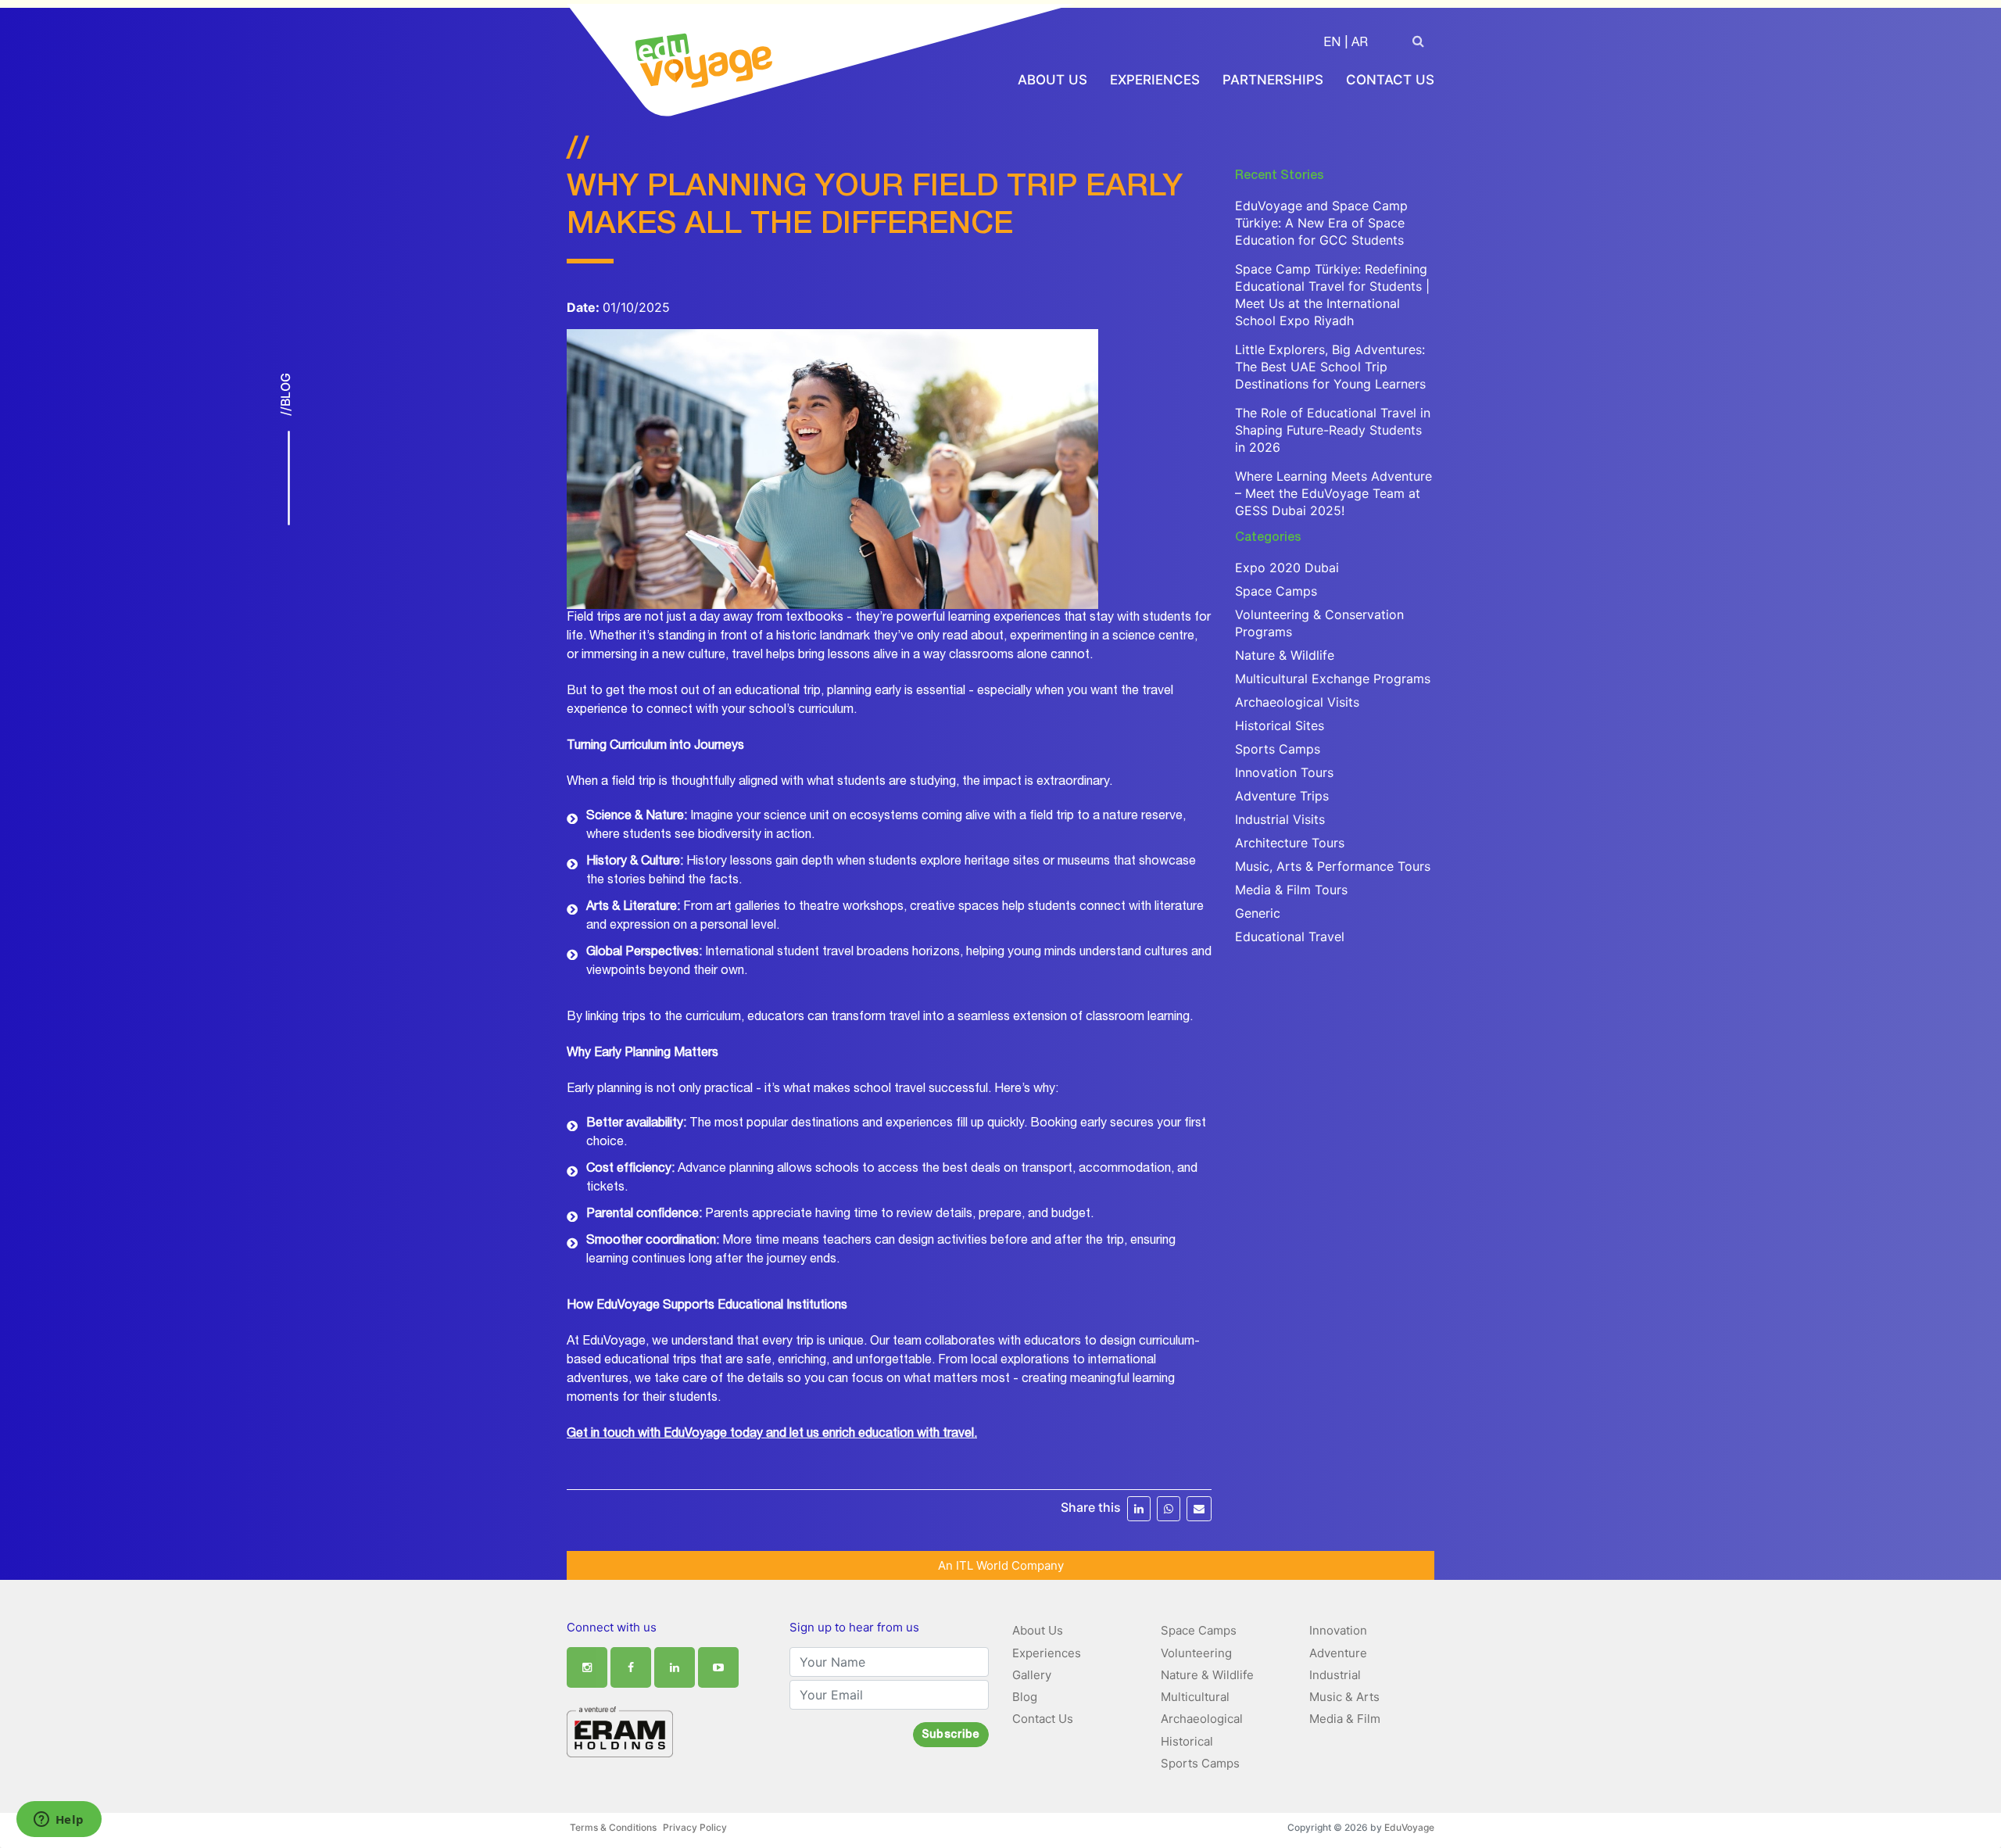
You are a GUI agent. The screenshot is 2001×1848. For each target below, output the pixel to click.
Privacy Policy (695, 1827)
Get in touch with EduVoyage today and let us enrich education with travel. (772, 1434)
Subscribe (951, 1735)
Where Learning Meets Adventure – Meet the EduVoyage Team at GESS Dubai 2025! (1333, 493)
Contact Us (1390, 80)
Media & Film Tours (1291, 890)
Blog (1025, 1697)
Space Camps (1276, 591)
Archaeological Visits (1297, 702)
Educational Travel (1290, 937)
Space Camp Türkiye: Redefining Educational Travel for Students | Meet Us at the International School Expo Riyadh (1332, 295)
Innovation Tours (1284, 772)
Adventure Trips (1282, 796)
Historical (1187, 1741)
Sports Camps (1278, 749)
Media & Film (1345, 1719)
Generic (1258, 913)
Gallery (1032, 1675)
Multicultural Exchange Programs (1333, 679)
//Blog (285, 394)
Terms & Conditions (613, 1827)
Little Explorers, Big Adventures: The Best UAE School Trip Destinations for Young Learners (1330, 367)
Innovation (1338, 1630)
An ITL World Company (1001, 1565)
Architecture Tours (1290, 843)
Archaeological (1202, 1719)
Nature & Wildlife (1285, 655)
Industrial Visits (1280, 819)
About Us (1052, 80)
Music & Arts (1344, 1697)
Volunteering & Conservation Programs (1319, 623)
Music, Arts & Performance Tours (1333, 866)
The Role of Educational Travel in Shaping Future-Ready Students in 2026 (1333, 430)
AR (1360, 44)
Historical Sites (1280, 725)
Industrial (1335, 1675)
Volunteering (1196, 1653)
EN (1332, 44)
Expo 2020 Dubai (1287, 568)
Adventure (1338, 1653)
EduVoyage (1409, 1827)
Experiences (1155, 80)
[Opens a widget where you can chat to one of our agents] (59, 1821)
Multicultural (1195, 1697)
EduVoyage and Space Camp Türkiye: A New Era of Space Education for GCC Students (1321, 223)
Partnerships (1273, 80)
